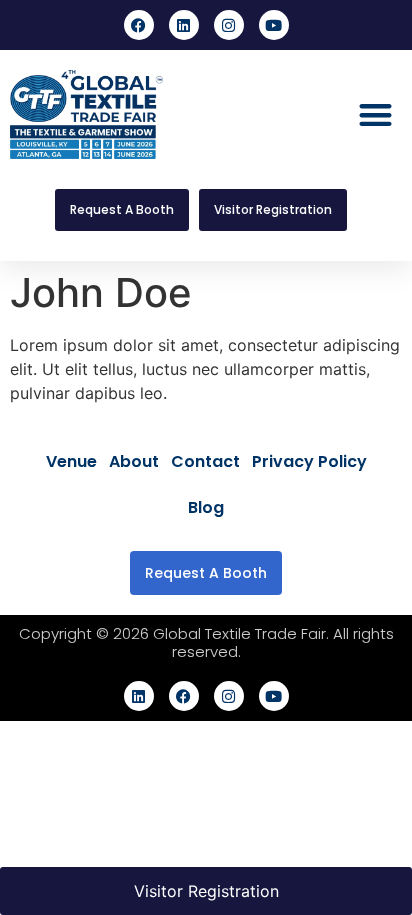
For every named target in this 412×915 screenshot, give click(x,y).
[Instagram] (229, 25)
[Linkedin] (184, 25)
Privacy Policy (309, 461)
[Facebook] (139, 25)
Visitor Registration (206, 891)
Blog (206, 507)
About (134, 461)
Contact (205, 461)
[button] (375, 114)
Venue (71, 461)
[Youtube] (274, 25)
